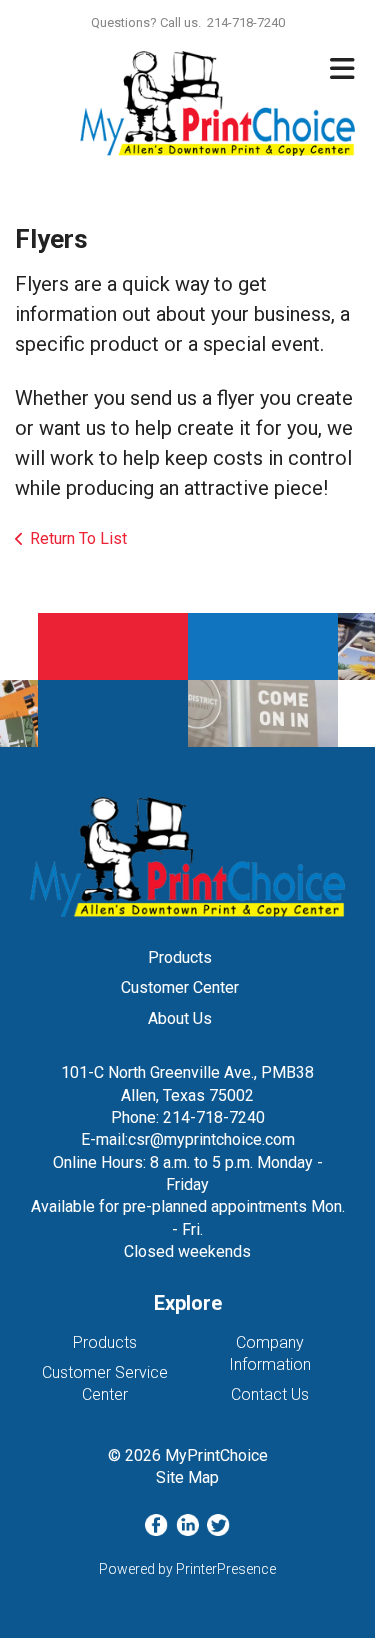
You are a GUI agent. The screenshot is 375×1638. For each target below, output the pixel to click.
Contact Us (270, 1394)
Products (180, 957)
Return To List (78, 538)
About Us (180, 1018)
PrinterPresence (226, 1569)
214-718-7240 (214, 1117)
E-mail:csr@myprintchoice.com (188, 1139)
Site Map (187, 1477)
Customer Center (180, 987)
